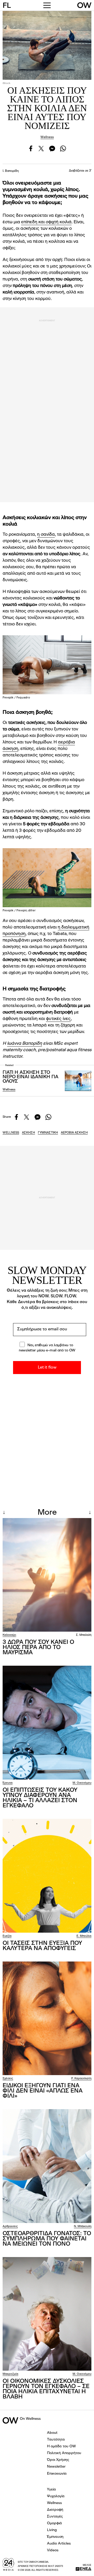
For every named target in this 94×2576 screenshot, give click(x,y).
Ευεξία (7, 1936)
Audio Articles (59, 2544)
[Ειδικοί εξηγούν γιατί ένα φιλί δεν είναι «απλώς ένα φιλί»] (47, 2018)
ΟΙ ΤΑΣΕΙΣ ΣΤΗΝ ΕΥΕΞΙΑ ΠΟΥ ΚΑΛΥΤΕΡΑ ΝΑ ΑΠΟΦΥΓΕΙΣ (42, 1946)
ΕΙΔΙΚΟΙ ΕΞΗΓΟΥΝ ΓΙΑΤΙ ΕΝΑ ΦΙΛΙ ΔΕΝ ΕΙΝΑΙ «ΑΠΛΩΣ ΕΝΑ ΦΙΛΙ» (43, 2091)
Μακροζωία (10, 2374)
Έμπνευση (55, 2537)
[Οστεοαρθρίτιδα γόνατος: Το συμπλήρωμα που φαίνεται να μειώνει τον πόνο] (47, 2166)
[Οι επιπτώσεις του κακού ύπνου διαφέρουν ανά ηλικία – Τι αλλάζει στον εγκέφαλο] (47, 1723)
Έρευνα (8, 1783)
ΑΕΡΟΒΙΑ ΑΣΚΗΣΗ (74, 1133)
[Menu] (47, 5)
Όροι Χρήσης (58, 2460)
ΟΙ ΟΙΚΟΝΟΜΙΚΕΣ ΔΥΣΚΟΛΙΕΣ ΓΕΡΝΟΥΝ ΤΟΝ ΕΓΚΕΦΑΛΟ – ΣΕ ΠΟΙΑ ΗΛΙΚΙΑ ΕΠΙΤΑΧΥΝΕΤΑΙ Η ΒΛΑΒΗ (46, 2389)
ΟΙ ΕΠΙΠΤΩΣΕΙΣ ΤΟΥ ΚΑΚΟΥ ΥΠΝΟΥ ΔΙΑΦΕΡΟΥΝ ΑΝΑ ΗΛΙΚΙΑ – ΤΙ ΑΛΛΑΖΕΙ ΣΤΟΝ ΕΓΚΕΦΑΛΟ (40, 1798)
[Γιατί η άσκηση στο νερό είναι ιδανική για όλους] (78, 1081)
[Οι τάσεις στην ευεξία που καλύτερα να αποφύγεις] (47, 1876)
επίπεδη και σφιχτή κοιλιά (46, 222)
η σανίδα (46, 535)
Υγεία (51, 2489)
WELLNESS (11, 1133)
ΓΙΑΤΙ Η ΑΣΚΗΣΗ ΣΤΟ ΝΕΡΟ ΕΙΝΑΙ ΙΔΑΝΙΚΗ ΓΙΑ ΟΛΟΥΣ (31, 1077)
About (52, 2433)
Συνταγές (55, 2516)
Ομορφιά (54, 2523)
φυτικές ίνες (58, 1019)
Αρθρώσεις (10, 2227)
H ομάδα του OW (61, 2446)
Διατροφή (55, 2510)
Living (52, 2530)
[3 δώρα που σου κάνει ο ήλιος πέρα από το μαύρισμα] (47, 1575)
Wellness (47, 137)
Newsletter (56, 2467)
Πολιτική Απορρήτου (64, 2453)
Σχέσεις (8, 2079)
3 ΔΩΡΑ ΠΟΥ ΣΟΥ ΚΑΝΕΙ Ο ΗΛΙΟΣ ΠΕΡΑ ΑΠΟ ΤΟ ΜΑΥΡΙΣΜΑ (38, 1647)
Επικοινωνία (57, 2474)
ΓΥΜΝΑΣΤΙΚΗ (48, 1133)
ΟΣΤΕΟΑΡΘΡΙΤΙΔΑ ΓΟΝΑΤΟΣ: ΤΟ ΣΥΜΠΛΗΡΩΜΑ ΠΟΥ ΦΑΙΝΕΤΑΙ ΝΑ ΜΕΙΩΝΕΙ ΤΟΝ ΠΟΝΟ (47, 2239)
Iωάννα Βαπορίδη (25, 1044)
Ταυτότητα (56, 2440)
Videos (53, 2550)
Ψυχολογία (56, 2496)
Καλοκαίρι (9, 1635)
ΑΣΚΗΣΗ (28, 1133)
